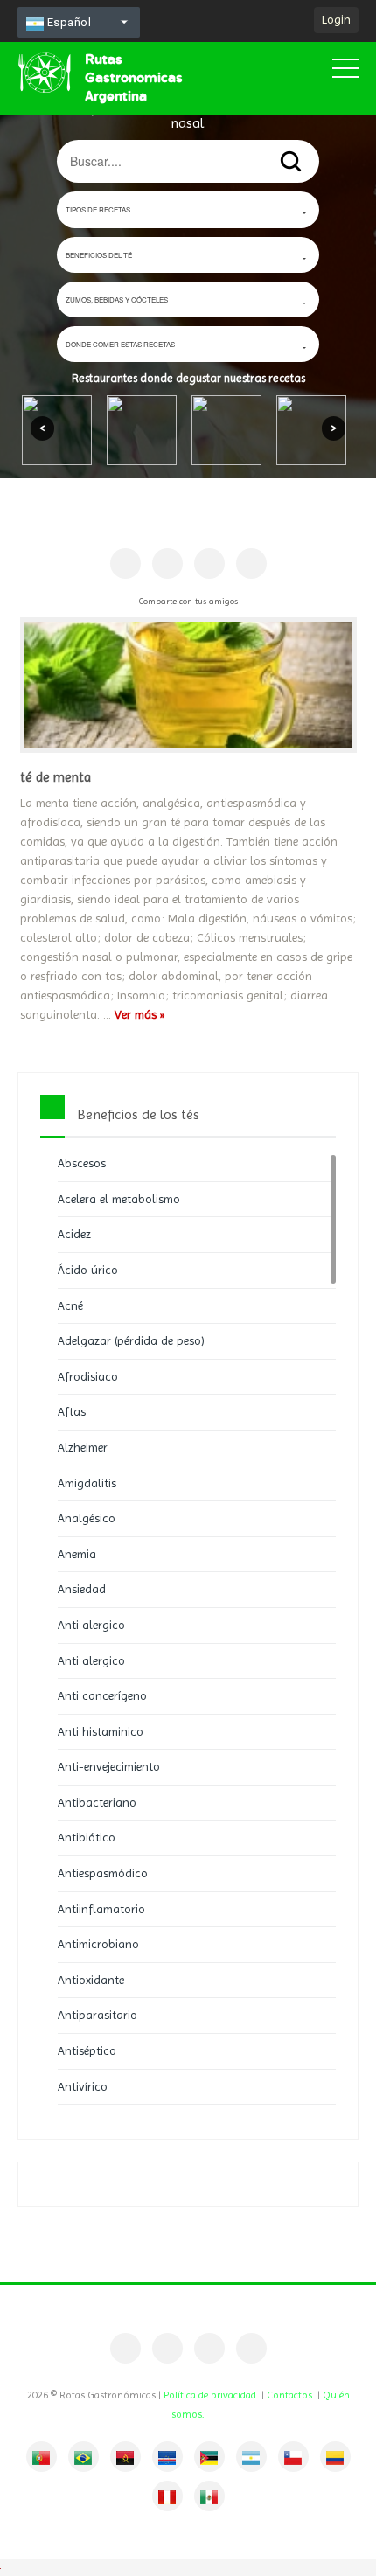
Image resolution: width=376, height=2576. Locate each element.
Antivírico (83, 2086)
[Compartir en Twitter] (209, 564)
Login (336, 19)
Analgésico (87, 1518)
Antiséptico (87, 2050)
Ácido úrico (88, 1270)
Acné (70, 1305)
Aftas (72, 1411)
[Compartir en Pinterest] (167, 564)
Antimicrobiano (98, 1944)
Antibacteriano (97, 1802)
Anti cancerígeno (102, 1695)
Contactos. (291, 2395)
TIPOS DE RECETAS (98, 209)
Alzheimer (83, 1447)
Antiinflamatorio (101, 1909)
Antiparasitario (97, 2015)
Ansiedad (82, 1589)
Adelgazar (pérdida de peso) (131, 1340)
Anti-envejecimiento (109, 1766)
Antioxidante (91, 1980)
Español (67, 22)
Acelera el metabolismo (119, 1199)
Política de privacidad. (211, 2395)
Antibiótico (87, 1837)
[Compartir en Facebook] (125, 564)
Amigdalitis (87, 1483)
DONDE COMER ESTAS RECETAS (120, 344)
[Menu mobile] (345, 72)
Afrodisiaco (88, 1376)
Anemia (77, 1554)
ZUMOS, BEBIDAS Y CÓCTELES (117, 299)
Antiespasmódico (103, 1873)
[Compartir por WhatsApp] (251, 564)
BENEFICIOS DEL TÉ (99, 255)
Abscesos (82, 1163)
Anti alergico (91, 1625)
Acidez (74, 1234)
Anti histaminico (101, 1731)
